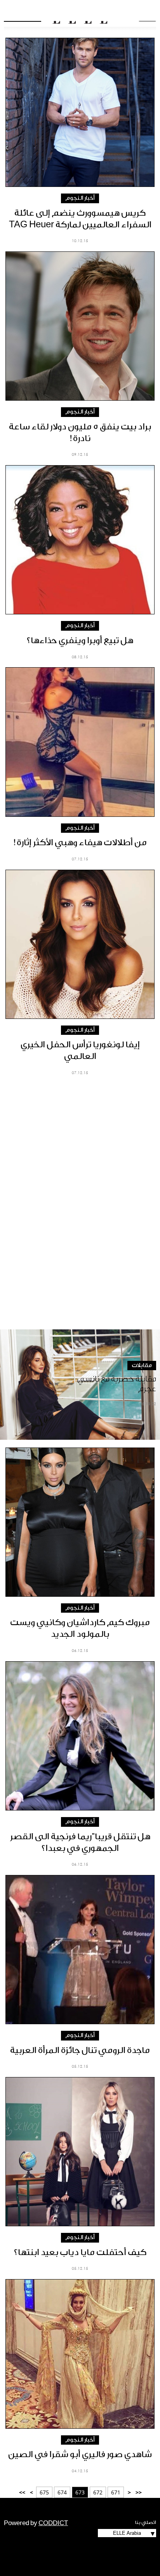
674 (62, 2492)
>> (22, 2492)
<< (139, 2492)
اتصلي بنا (146, 2522)
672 (98, 2492)
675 (44, 2492)
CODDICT (53, 2523)
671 (116, 2492)
